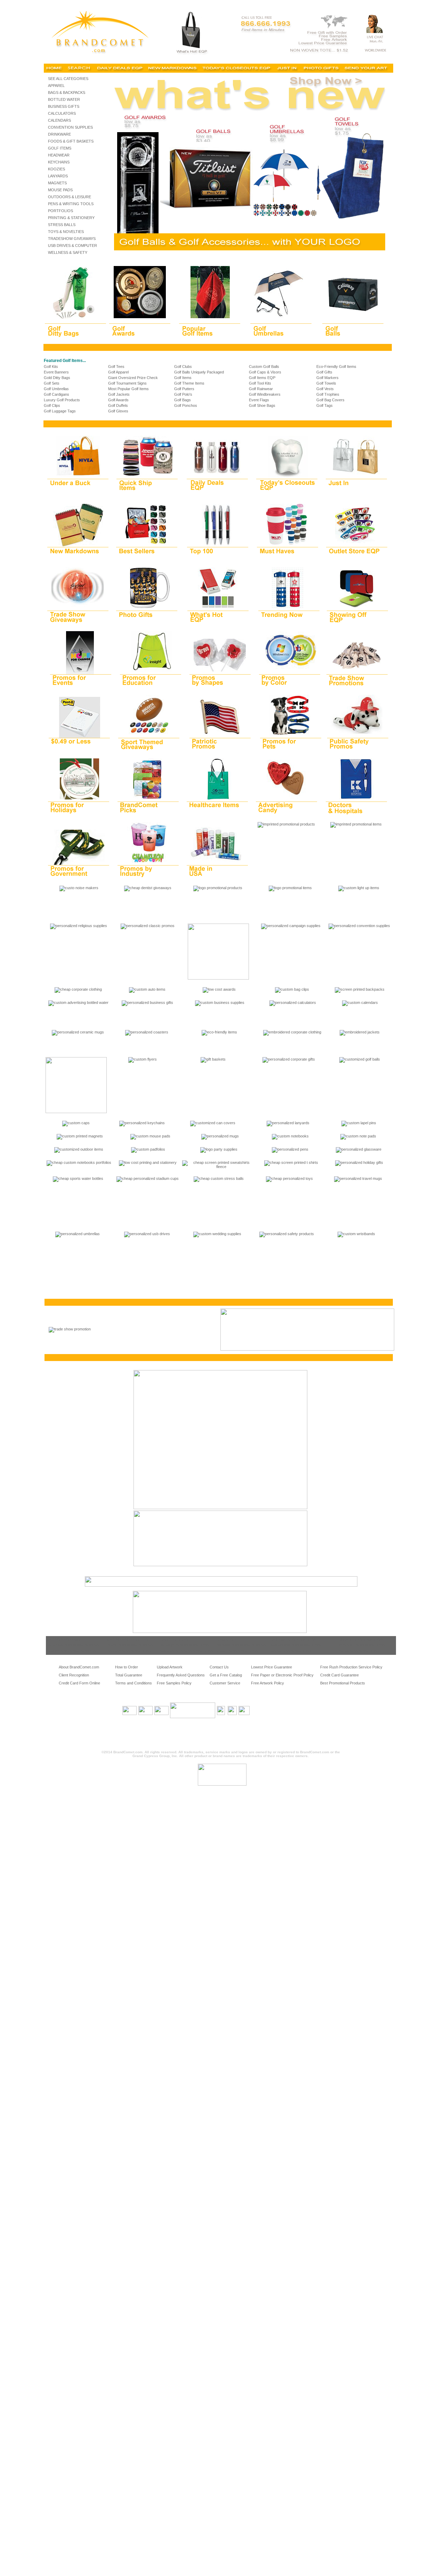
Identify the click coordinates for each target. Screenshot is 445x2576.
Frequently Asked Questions (181, 1675)
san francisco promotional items (187, 1651)
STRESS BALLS (62, 225)
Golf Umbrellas (56, 389)
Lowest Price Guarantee (272, 1667)
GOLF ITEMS (60, 148)
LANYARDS (58, 176)
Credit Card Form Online (79, 1683)
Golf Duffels (118, 405)
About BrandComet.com (79, 1667)
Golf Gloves (118, 411)
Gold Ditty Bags (57, 378)
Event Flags (259, 400)
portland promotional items (130, 1651)
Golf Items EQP (262, 378)
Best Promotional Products (343, 1683)
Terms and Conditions (133, 1683)
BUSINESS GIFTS (64, 106)
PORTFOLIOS (60, 211)
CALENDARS (59, 120)
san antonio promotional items (296, 1645)
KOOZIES (56, 169)
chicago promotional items (361, 1639)
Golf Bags (183, 400)
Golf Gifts (324, 372)
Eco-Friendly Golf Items (336, 367)
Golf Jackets (119, 394)
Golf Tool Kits (260, 383)
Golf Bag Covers (330, 400)
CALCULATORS (62, 113)
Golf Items (183, 378)
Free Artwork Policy (268, 1683)
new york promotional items (362, 1645)
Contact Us (219, 1667)
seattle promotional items (237, 1651)
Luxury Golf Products (62, 400)
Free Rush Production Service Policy (351, 1667)
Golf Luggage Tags (60, 411)
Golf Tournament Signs (127, 383)
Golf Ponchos (186, 405)
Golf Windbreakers (265, 394)
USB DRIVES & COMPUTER (72, 245)
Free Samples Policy (174, 1683)
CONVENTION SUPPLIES (70, 127)
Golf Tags (325, 405)
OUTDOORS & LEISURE (70, 197)
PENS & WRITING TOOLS (71, 204)
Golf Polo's (183, 394)
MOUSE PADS (60, 190)
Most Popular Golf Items (128, 389)
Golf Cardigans (56, 394)
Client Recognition (74, 1675)
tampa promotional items (291, 1651)
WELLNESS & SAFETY (68, 252)
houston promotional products (242, 1645)
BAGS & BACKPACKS (67, 92)
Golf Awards (118, 400)
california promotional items (294, 1639)
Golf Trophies (328, 394)
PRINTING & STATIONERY (71, 218)
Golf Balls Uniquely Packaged (199, 372)
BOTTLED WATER (64, 99)
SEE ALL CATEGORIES (68, 79)
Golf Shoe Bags (262, 405)
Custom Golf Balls (264, 367)
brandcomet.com (174, 1639)
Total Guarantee (129, 1675)
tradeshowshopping (63, 1639)
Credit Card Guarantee (339, 1675)
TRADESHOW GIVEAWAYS (72, 239)
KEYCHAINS (59, 162)
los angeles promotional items (185, 1645)
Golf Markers (327, 378)
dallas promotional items (359, 1651)
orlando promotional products (71, 1651)
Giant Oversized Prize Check (133, 378)
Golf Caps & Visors (265, 372)
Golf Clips (52, 405)
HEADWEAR (59, 155)
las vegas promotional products (73, 1645)
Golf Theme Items (189, 383)
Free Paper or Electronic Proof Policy (282, 1675)
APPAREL (56, 86)
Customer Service (225, 1683)
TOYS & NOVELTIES (66, 232)
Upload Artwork (170, 1667)
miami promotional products (131, 1645)
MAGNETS (57, 183)
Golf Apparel (118, 372)
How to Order (127, 1667)
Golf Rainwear (261, 389)
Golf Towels (326, 383)
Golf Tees (116, 367)
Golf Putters (184, 389)
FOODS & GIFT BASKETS (71, 141)
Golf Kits (51, 367)
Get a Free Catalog (226, 1675)
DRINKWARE (59, 134)
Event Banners (56, 372)
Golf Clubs (183, 367)
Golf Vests (325, 389)
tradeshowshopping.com (128, 1639)
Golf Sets (52, 383)
